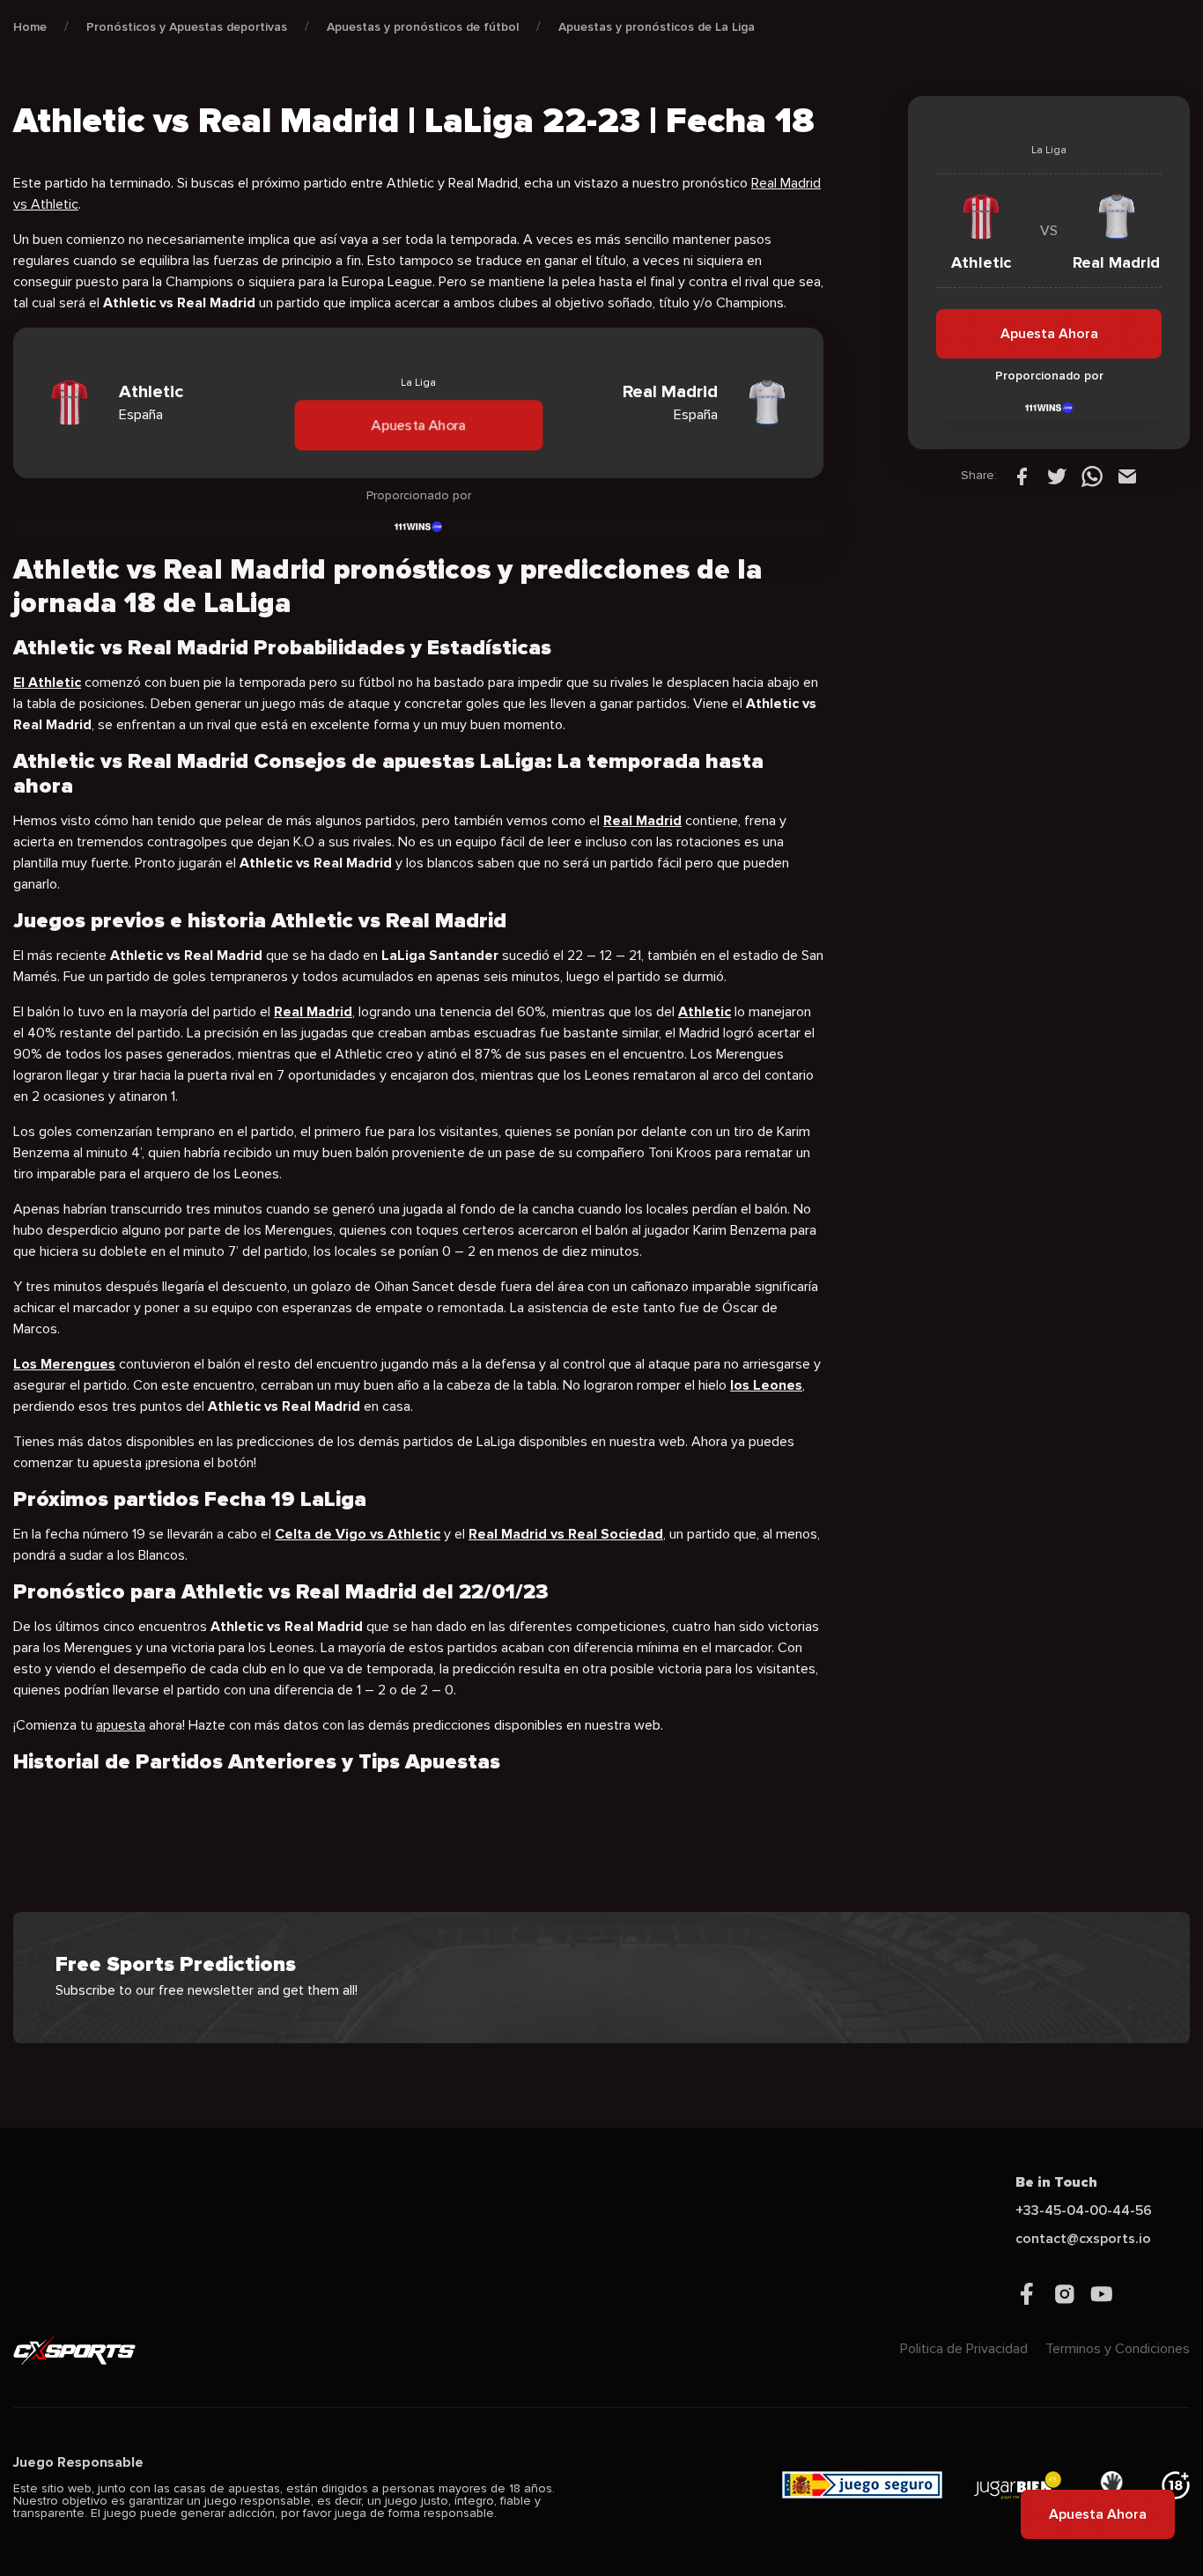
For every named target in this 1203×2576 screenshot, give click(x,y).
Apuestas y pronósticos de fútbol (423, 27)
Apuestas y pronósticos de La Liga (657, 27)
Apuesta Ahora (418, 425)
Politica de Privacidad (964, 2349)
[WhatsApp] (1092, 476)
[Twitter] (1057, 476)
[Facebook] (1022, 476)
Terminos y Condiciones (1118, 2349)
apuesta (121, 1725)
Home (30, 27)
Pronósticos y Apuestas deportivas (187, 27)
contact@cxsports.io (1083, 2239)
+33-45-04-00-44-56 (1084, 2211)
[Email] (1127, 476)
